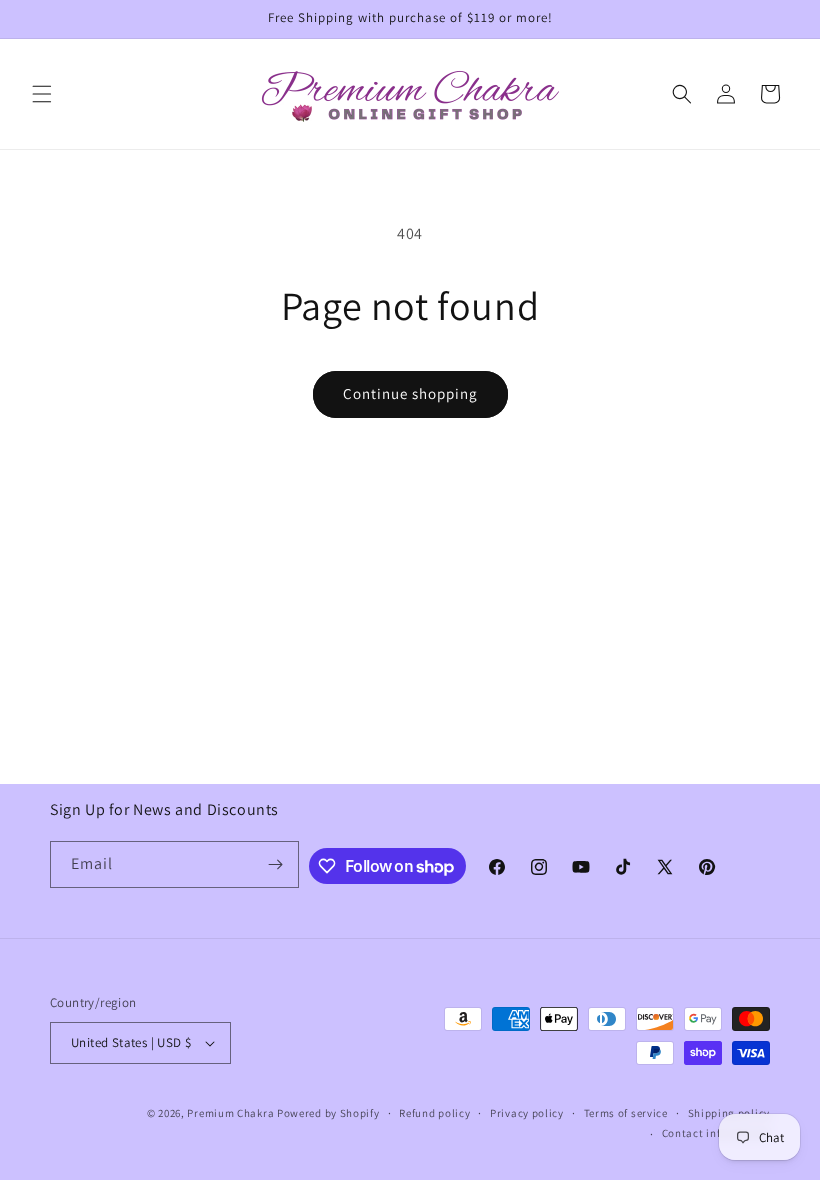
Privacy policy (527, 1113)
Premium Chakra (230, 1113)
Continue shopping (410, 393)
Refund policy (434, 1113)
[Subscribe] (276, 864)
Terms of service (626, 1113)
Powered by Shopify (328, 1113)
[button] (42, 94)
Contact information (716, 1133)
